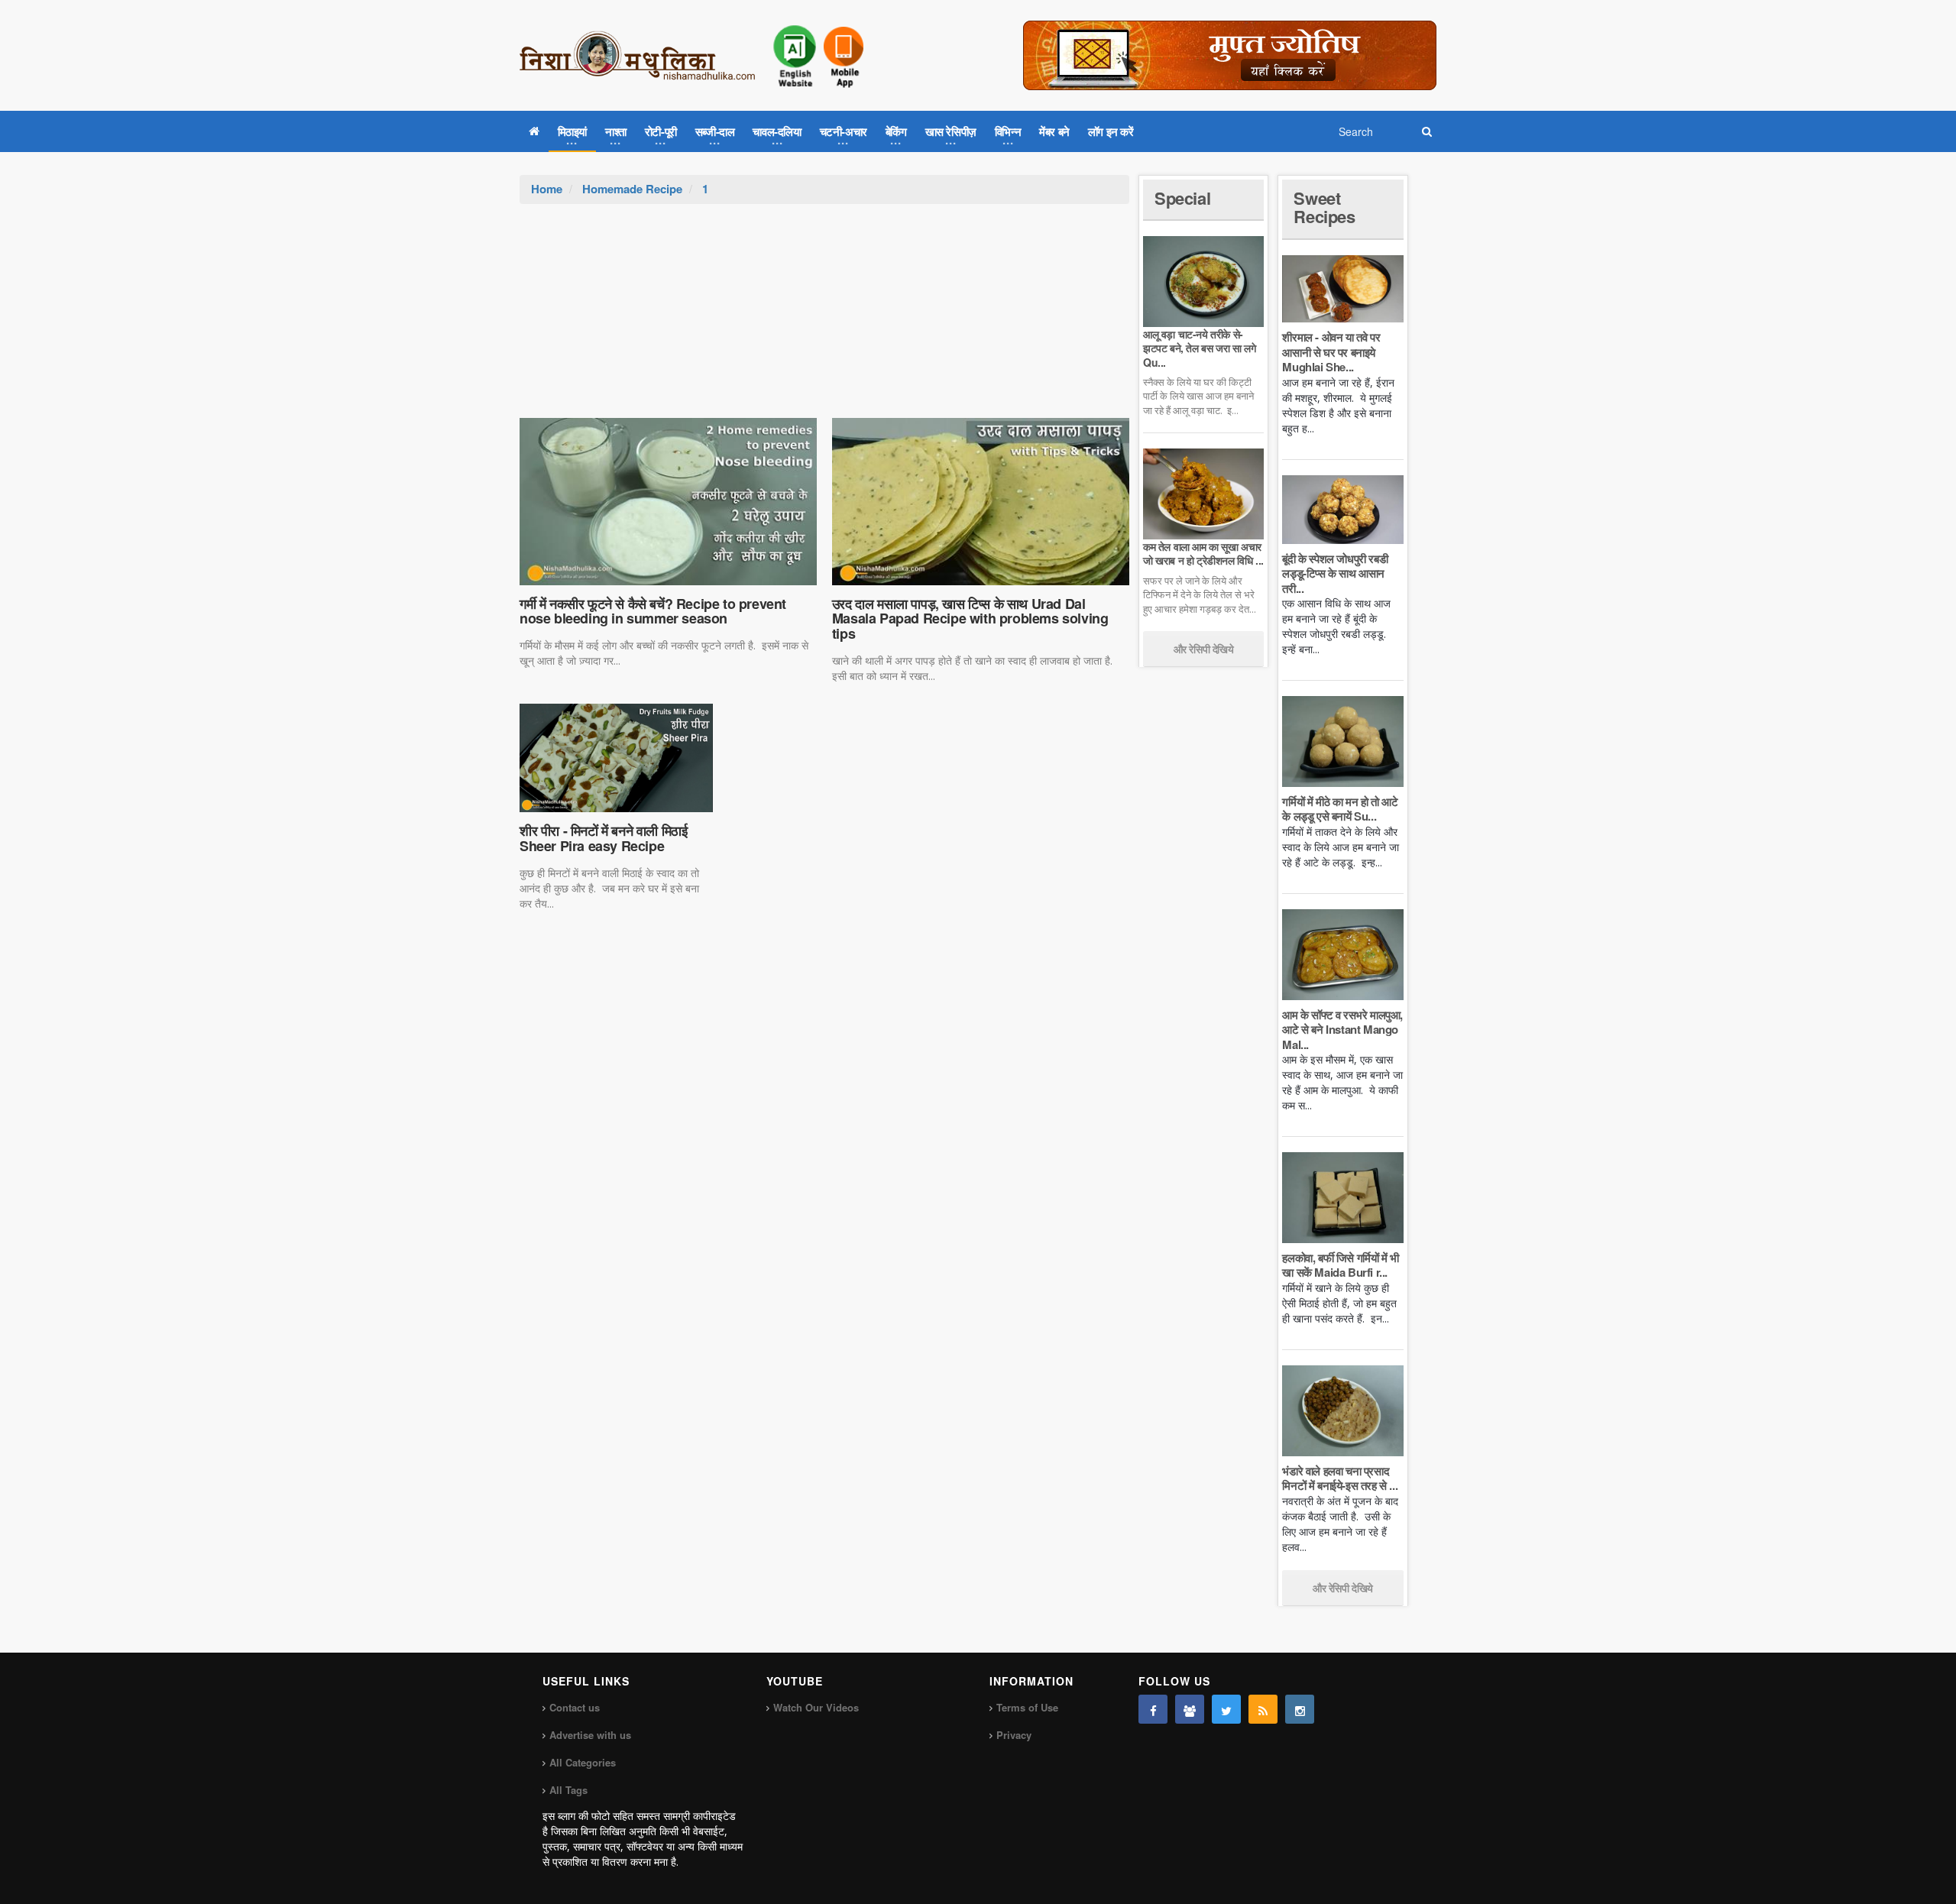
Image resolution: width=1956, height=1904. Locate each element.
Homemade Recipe (632, 189)
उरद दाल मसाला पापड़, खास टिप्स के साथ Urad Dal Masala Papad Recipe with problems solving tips (970, 619)
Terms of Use (1027, 1707)
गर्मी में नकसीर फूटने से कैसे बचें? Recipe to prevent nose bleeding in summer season (653, 611)
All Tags (568, 1790)
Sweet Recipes (1324, 207)
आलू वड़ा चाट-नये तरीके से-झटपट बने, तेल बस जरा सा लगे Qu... (1199, 348)
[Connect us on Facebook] (1153, 1709)
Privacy (1014, 1735)
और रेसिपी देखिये (1204, 649)
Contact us (575, 1707)
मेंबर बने (1054, 131)
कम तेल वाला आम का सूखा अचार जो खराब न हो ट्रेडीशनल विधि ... (1203, 553)
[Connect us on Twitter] (1226, 1709)
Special (1182, 198)
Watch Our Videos (816, 1707)
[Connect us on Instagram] (1300, 1709)
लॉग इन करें (1111, 131)
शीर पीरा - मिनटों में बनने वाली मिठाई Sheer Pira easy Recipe (603, 838)
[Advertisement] (824, 319)
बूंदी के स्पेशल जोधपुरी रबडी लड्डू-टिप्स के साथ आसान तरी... (1335, 573)
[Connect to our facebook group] (1190, 1709)
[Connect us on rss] (1263, 1709)
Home (547, 189)
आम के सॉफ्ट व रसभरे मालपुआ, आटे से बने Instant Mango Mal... (1342, 1030)
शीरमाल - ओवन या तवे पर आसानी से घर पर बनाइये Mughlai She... (1331, 352)
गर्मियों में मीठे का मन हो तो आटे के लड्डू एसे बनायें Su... (1340, 809)
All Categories (583, 1762)
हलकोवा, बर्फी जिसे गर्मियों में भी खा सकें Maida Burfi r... (1340, 1265)
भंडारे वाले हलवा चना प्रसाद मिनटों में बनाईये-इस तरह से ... (1340, 1478)
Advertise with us (590, 1735)
